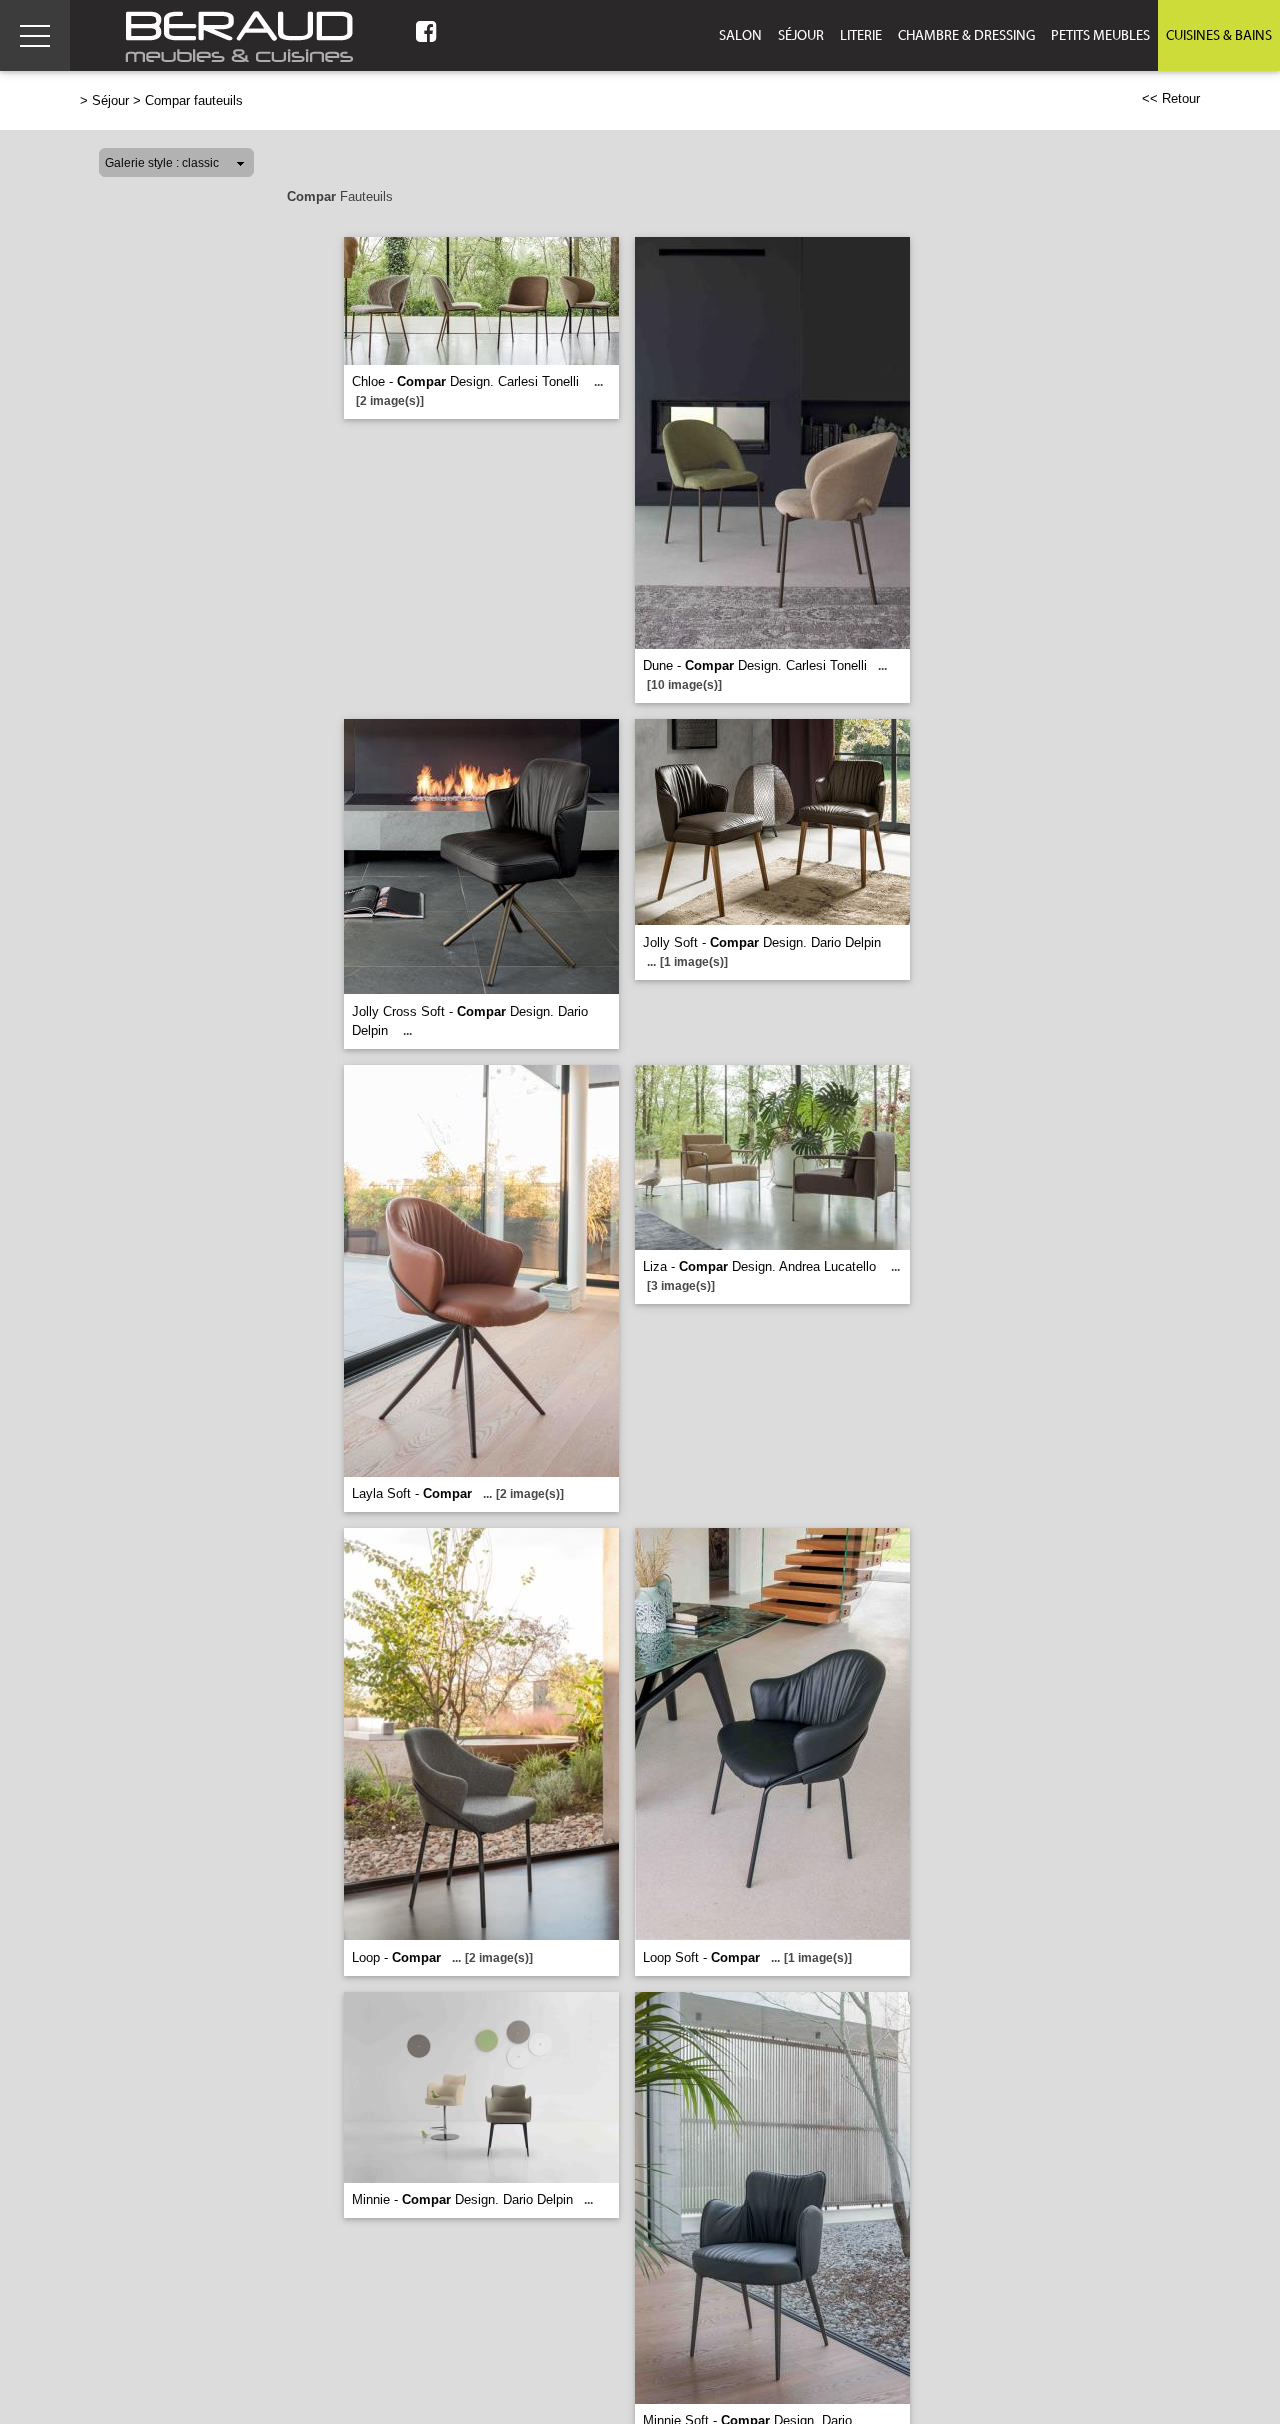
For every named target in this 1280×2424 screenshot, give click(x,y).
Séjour (801, 36)
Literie (861, 36)
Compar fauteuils (194, 100)
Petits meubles (1100, 36)
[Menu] (35, 35)
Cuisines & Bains (1219, 36)
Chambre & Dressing (966, 36)
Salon (740, 36)
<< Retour (1171, 98)
